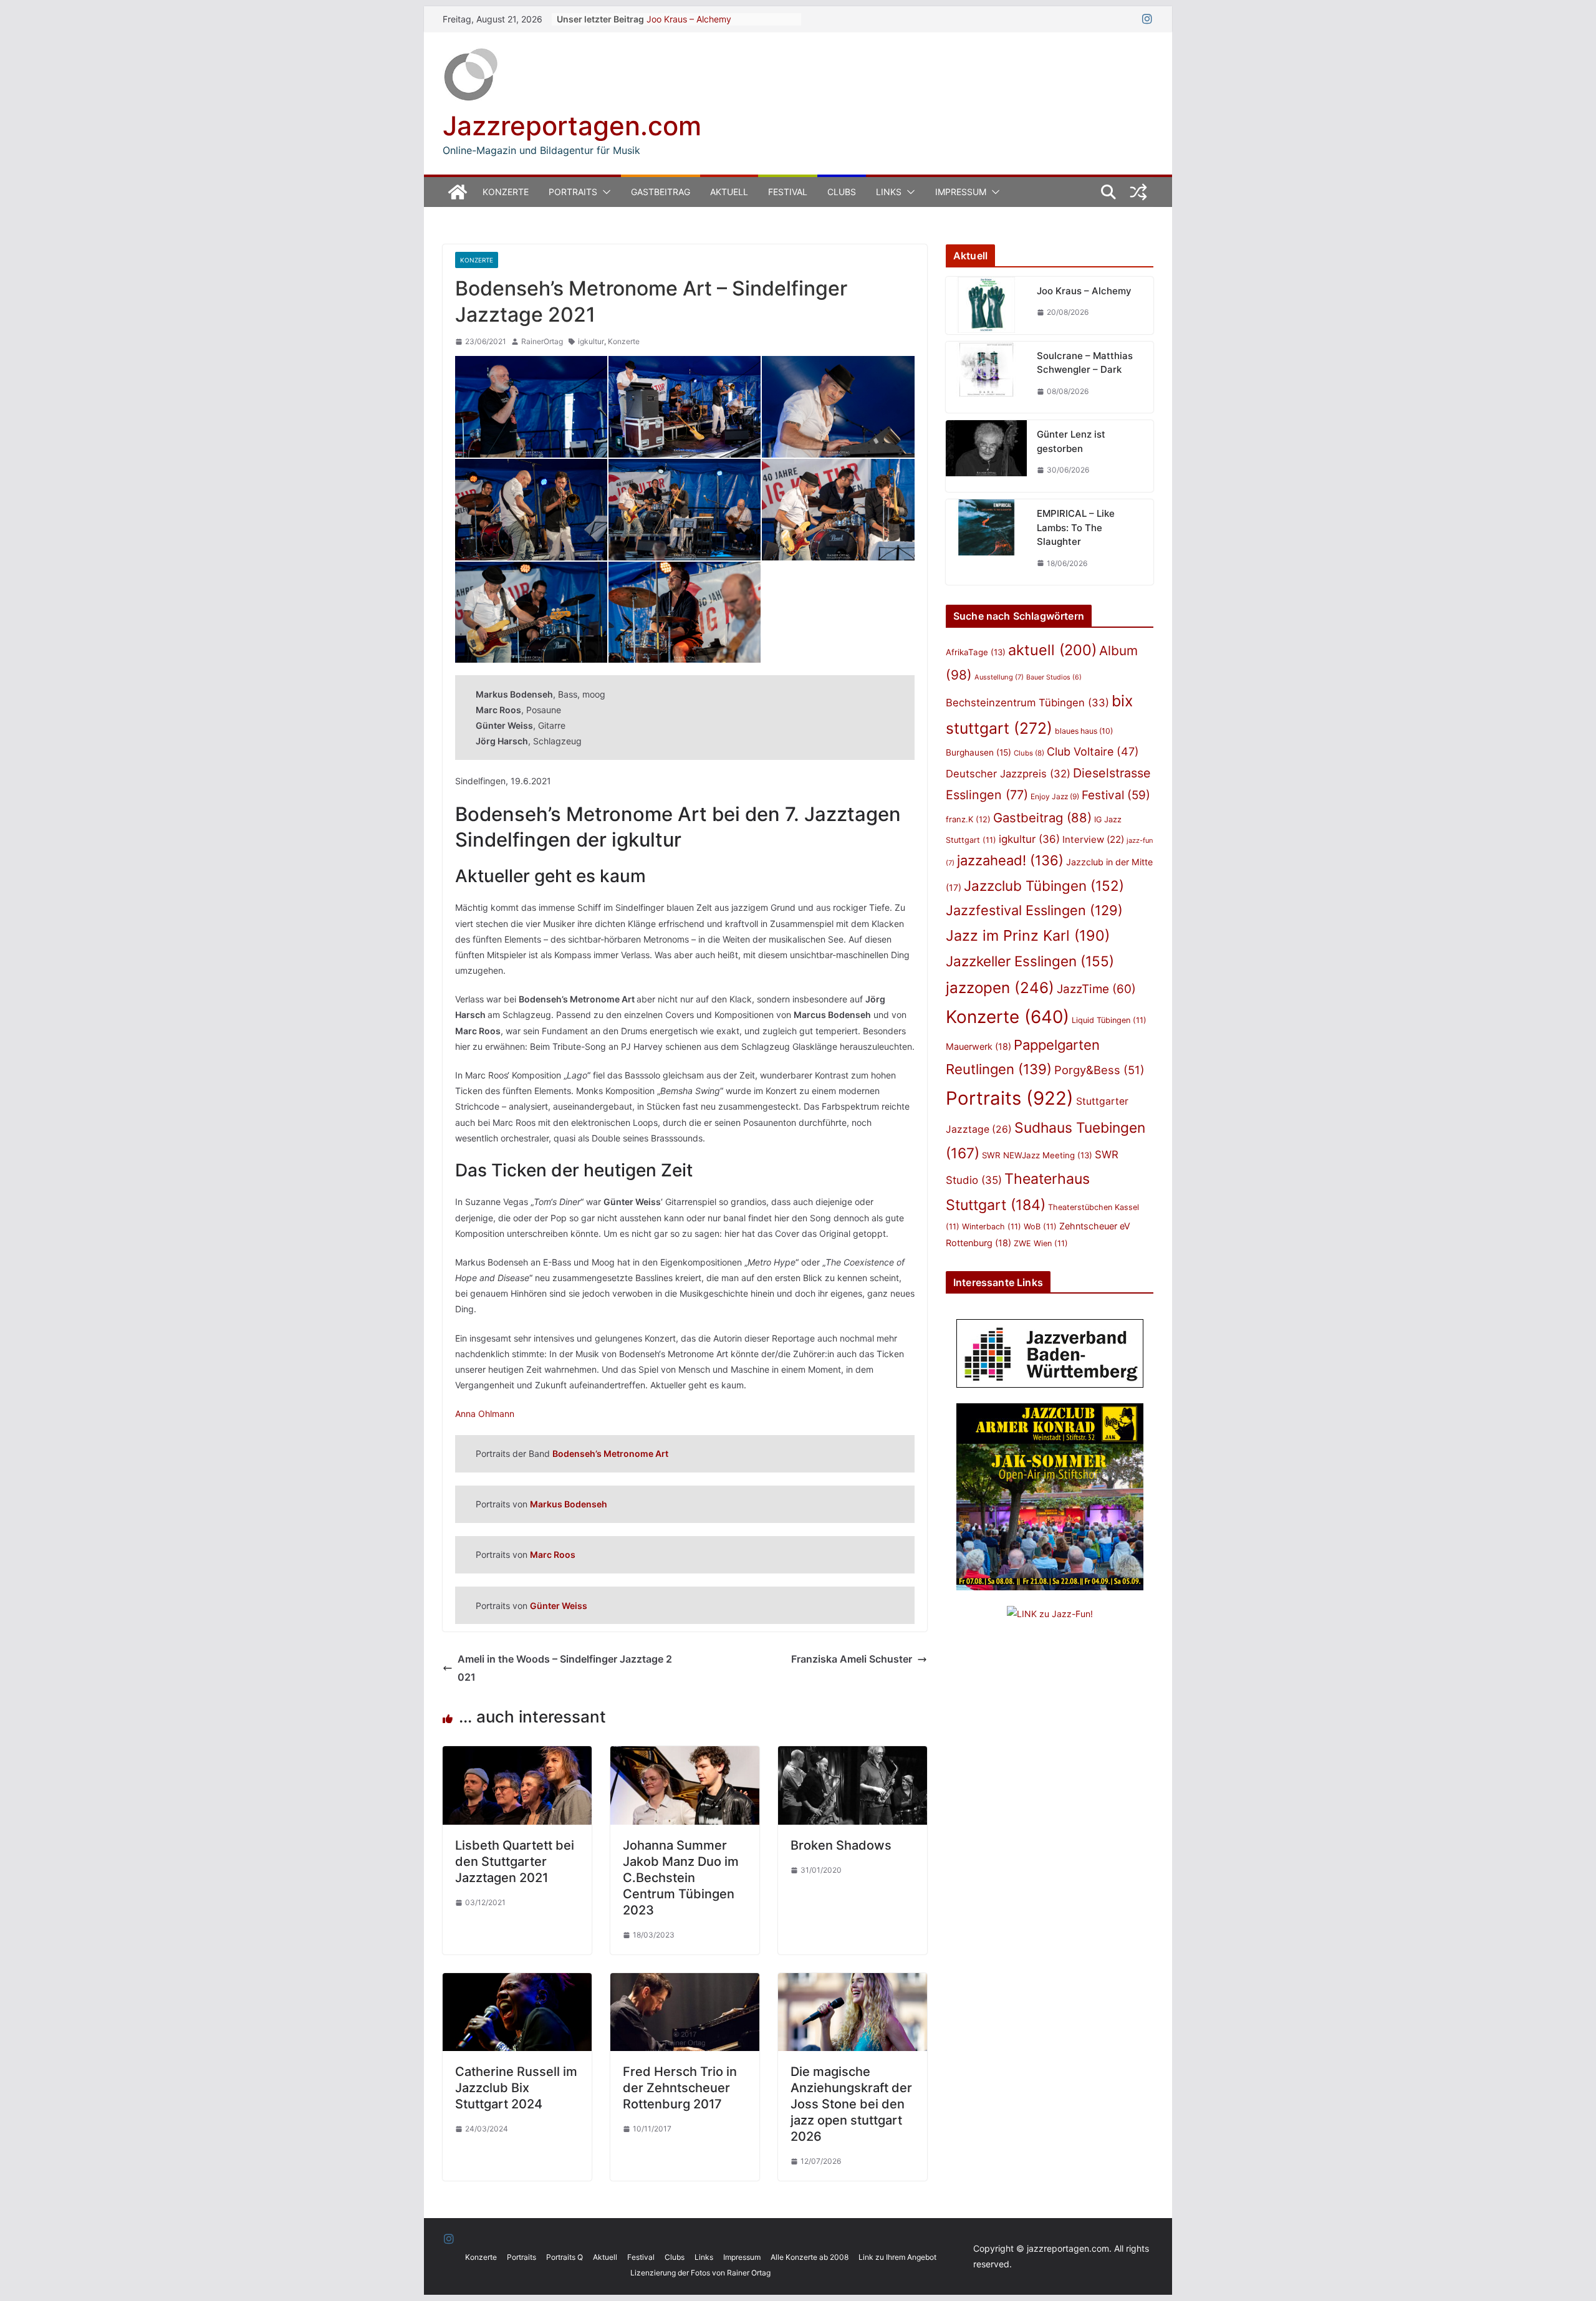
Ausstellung (999, 677)
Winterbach (992, 1227)
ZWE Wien (1041, 1243)
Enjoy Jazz (1055, 796)
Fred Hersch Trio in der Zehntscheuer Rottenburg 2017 (680, 2088)
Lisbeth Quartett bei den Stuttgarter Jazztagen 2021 (515, 1861)
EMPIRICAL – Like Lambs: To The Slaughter (1076, 527)
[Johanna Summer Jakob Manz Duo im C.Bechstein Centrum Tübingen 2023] (685, 1755)
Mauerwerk (978, 1046)
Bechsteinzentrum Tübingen (1027, 703)
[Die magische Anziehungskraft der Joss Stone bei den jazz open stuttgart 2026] (853, 1982)
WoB (1040, 1227)
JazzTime (1096, 989)
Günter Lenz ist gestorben (1071, 441)
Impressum (961, 192)
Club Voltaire (1093, 752)
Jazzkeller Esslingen (1030, 961)
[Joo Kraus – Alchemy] (986, 305)
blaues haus (1084, 731)
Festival (788, 192)
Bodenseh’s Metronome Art (610, 1453)
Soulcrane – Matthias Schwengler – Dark (1085, 363)
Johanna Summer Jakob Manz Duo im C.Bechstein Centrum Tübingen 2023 (681, 1878)
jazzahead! (1010, 860)
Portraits (573, 192)
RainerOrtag (542, 341)
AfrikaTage (976, 652)
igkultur (591, 341)
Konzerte (506, 192)
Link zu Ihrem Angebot (897, 2257)
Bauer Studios (1054, 677)
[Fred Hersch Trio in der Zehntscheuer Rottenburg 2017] (685, 1982)
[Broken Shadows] (853, 1755)
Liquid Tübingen (1109, 1020)
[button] (604, 192)
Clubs (842, 192)
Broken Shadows (841, 1845)
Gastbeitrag (661, 192)
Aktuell (729, 192)
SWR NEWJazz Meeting (1037, 1155)
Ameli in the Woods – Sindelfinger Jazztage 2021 (565, 1668)
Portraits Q (565, 2257)
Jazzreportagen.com (572, 126)
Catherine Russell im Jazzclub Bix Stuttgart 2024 (516, 2088)
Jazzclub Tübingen (1044, 886)
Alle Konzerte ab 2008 (810, 2257)
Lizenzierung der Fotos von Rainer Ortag (700, 2273)
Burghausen (978, 752)
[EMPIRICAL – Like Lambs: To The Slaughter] (986, 542)
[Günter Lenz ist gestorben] (986, 456)
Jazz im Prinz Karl (1028, 935)
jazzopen (1000, 988)
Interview (1093, 839)
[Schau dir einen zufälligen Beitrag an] (1138, 192)
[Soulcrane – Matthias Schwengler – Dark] (986, 377)
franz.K (968, 819)
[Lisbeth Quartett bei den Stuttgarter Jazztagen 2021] (517, 1755)
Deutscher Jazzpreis (1008, 774)
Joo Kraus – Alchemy (689, 19)
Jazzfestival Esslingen (1034, 910)
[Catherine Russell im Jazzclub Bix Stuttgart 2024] (517, 1982)
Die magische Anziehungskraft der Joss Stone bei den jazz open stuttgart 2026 (851, 2104)
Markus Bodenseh (569, 1504)
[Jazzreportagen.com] (458, 192)
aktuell (1052, 650)
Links (889, 192)
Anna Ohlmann (485, 1414)
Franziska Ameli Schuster (852, 1659)
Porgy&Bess (1099, 1070)
